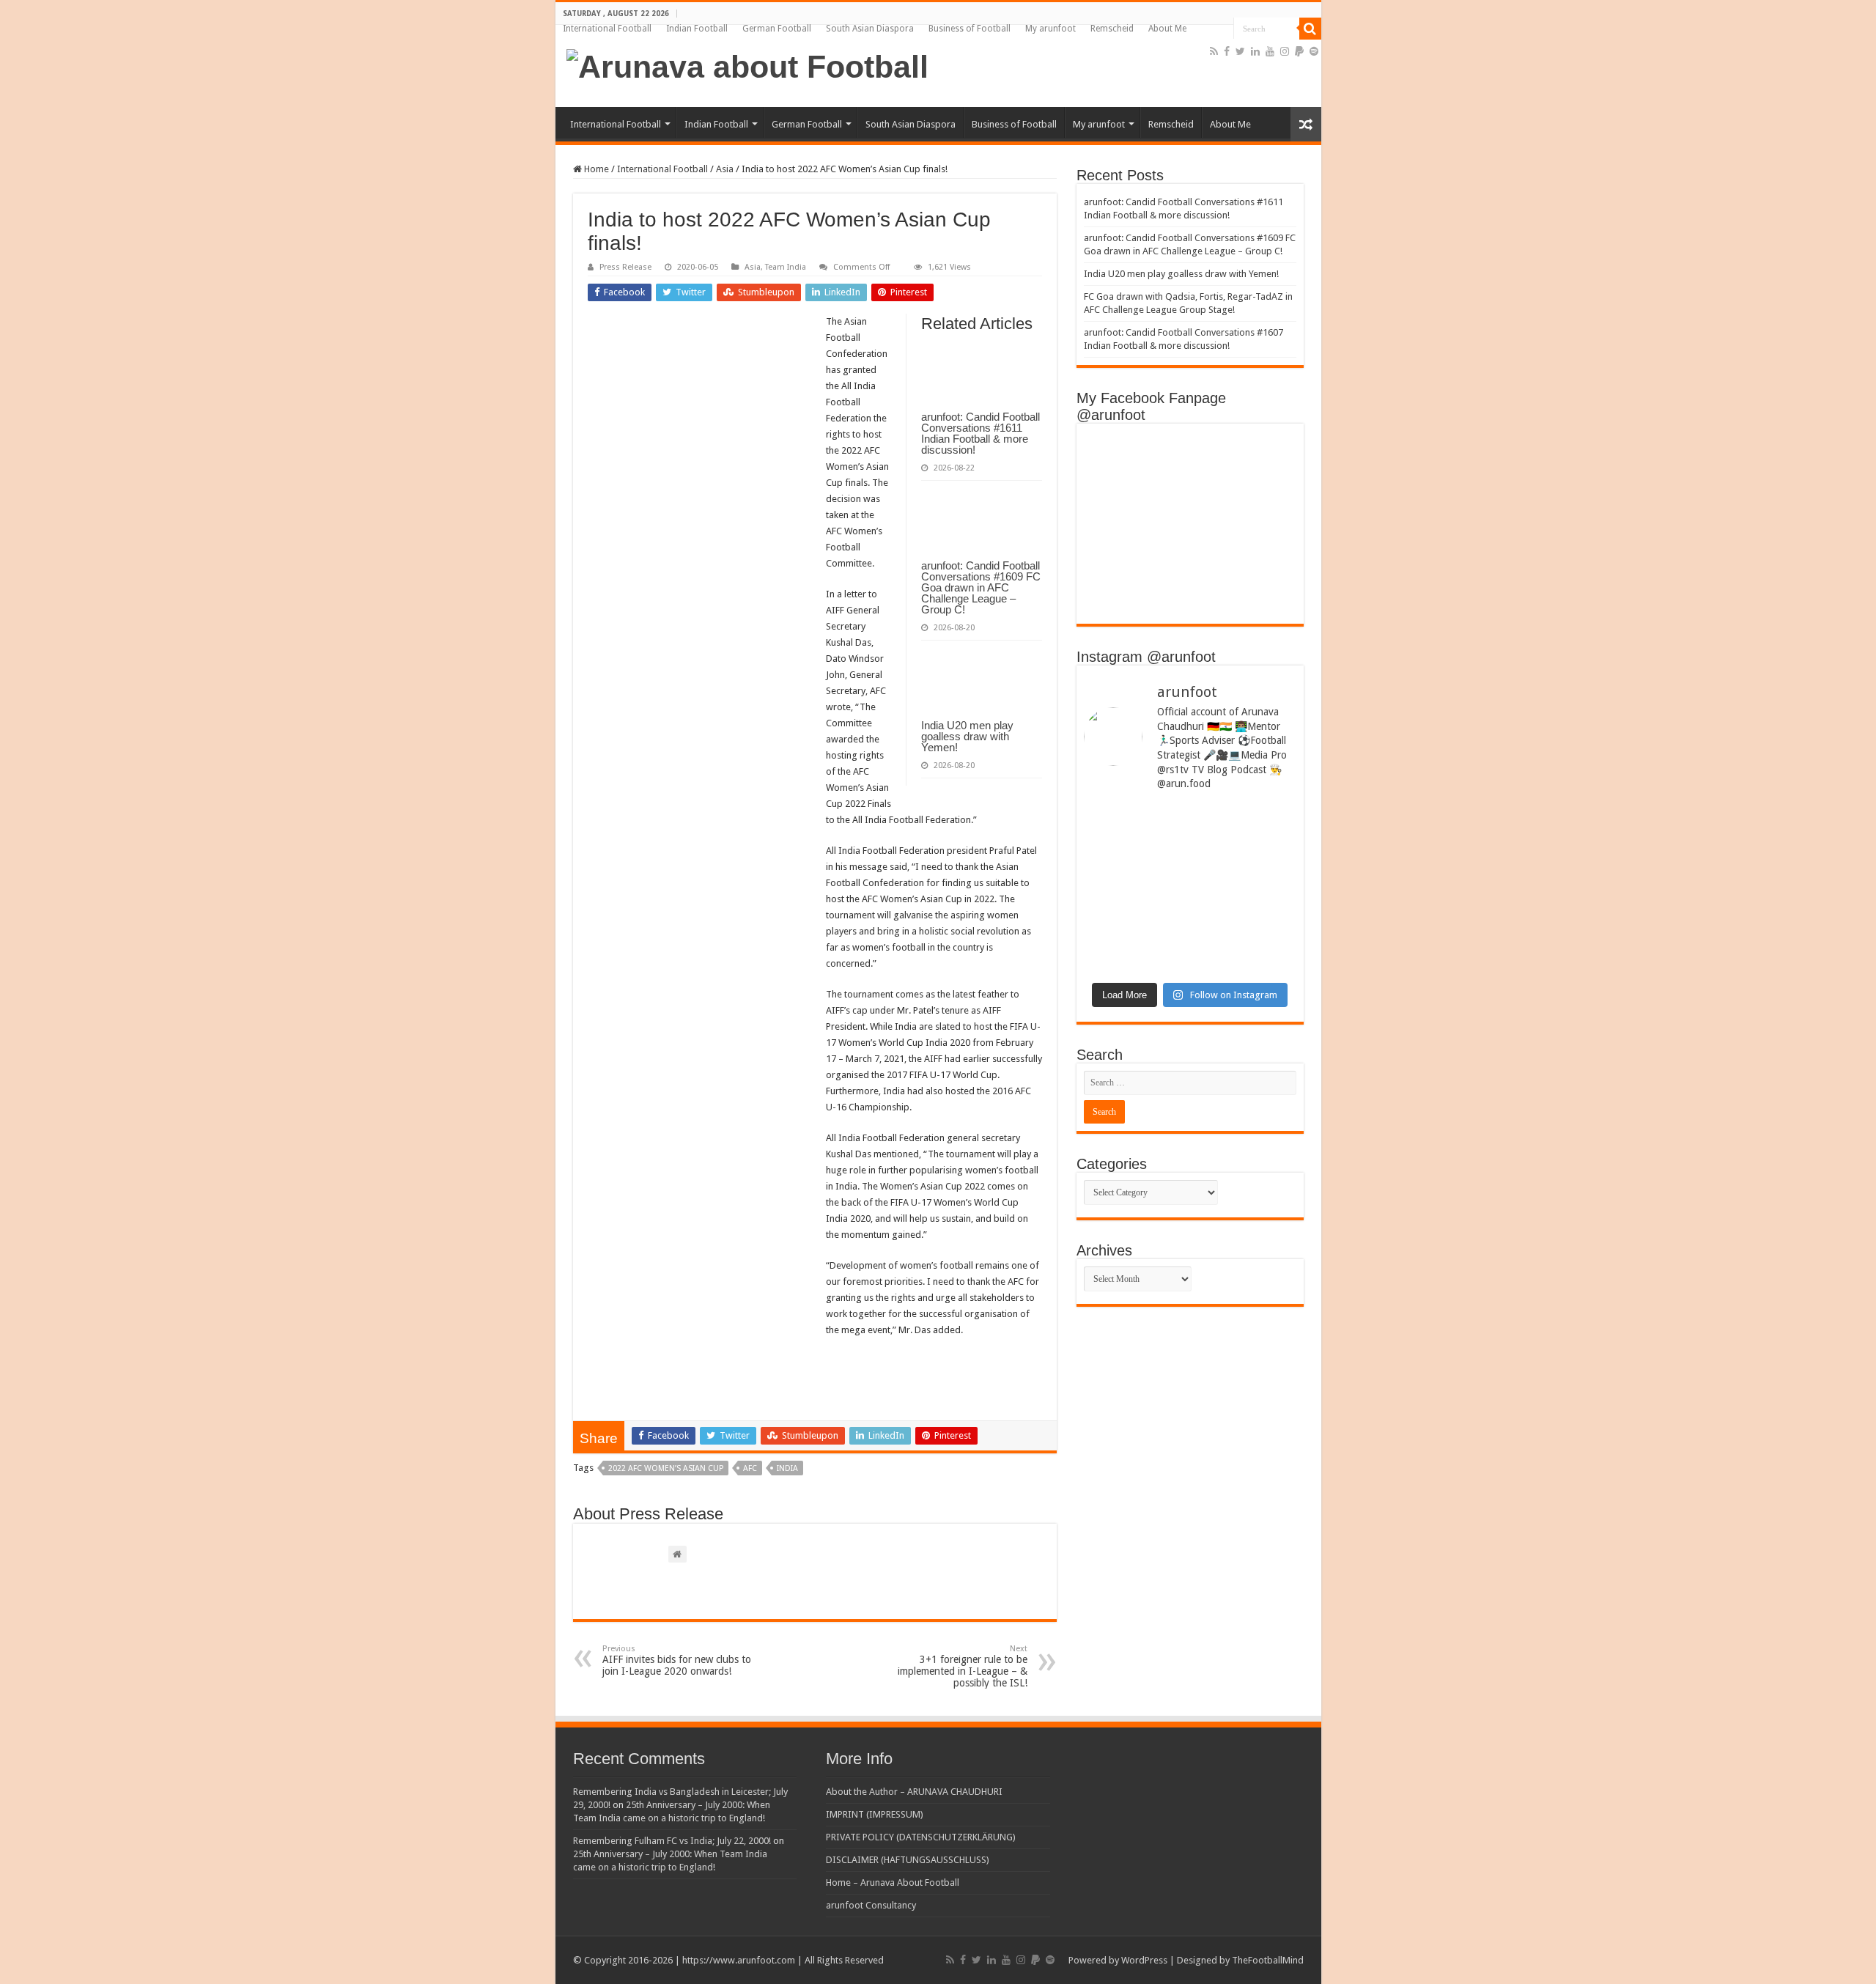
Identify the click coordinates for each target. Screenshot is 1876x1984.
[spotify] (1314, 51)
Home (595, 169)
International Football (607, 29)
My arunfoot (1050, 29)
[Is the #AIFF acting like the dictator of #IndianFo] (1245, 915)
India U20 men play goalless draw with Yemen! (967, 736)
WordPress (1144, 1960)
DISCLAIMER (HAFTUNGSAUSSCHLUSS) (908, 1860)
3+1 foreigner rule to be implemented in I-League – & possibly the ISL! (963, 1666)
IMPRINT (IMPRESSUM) (875, 1814)
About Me (1167, 29)
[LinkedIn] (1255, 51)
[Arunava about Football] (747, 64)
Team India (786, 267)
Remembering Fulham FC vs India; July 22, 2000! (672, 1841)
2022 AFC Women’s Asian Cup (666, 1468)
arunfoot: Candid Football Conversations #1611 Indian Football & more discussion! (981, 433)
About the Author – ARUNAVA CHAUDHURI (914, 1792)
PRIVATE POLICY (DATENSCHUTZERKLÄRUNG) (921, 1837)
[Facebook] (1227, 51)
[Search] (1310, 29)
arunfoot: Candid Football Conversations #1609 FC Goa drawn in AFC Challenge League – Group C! (981, 587)
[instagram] (1285, 51)
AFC (750, 1468)
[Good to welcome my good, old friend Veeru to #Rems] (1135, 932)
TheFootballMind (1268, 1960)
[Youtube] (1270, 51)
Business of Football (970, 29)
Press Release (625, 267)
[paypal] (1299, 51)
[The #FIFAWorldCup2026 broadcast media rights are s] (1135, 848)
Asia (725, 169)
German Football (777, 29)
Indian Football (697, 29)
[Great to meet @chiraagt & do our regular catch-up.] (1245, 842)
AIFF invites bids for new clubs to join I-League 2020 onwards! (677, 1660)
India (787, 1468)
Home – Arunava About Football (893, 1882)
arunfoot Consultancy (871, 1905)
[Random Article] (1306, 124)
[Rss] (1214, 51)
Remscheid (1112, 29)
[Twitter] (1240, 51)
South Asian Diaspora (870, 29)
